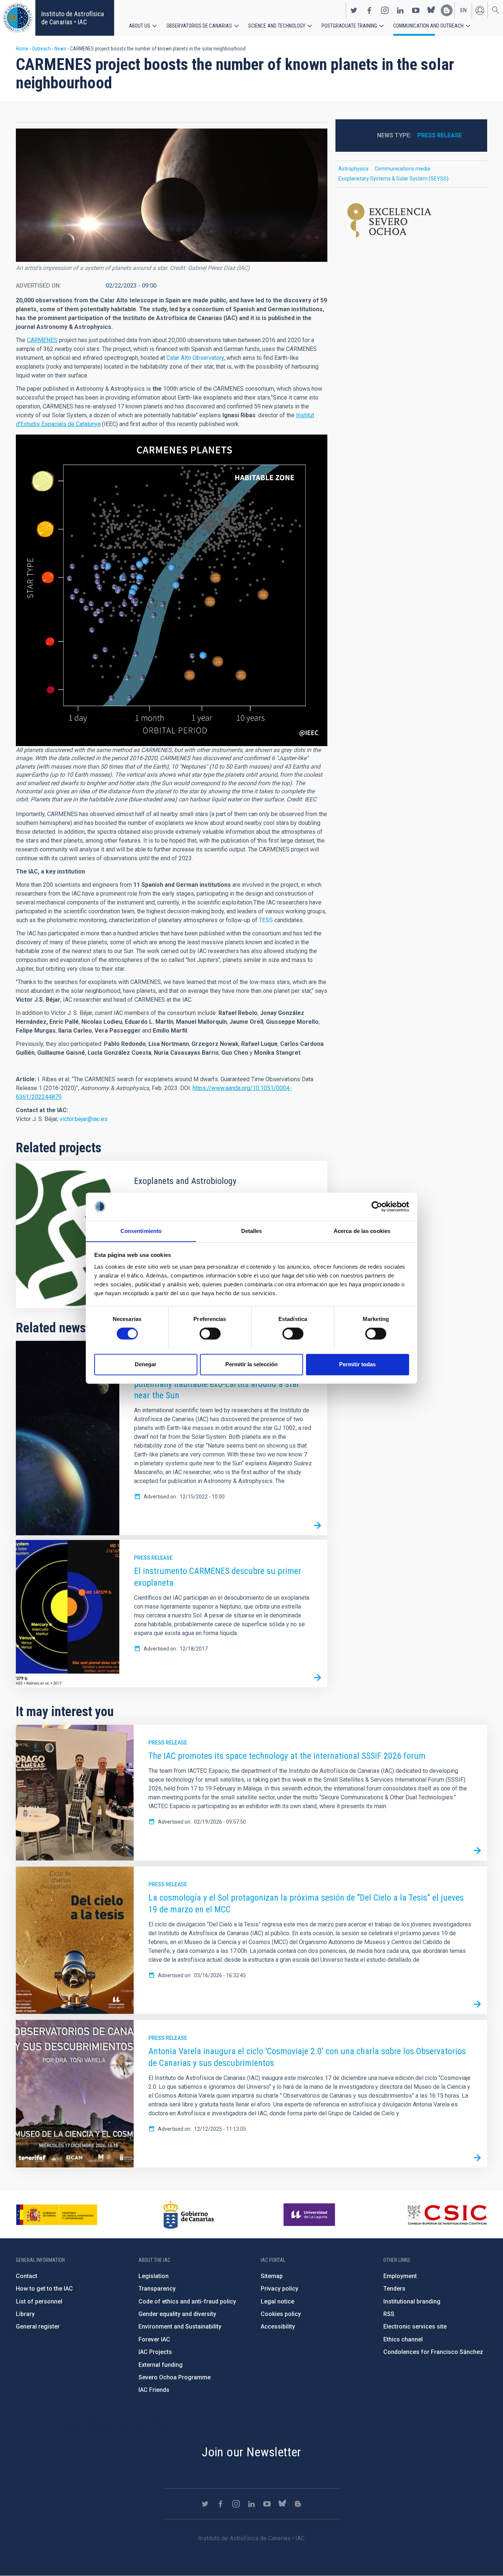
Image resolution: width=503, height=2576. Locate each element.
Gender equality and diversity (177, 2314)
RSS (389, 2314)
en (463, 10)
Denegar (146, 1364)
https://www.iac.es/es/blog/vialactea (447, 10)
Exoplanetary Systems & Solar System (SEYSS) (393, 179)
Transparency (157, 2289)
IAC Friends (154, 2390)
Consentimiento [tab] (141, 1231)
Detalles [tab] (252, 1231)
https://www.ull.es (310, 2215)
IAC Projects (155, 2352)
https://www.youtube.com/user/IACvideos (416, 10)
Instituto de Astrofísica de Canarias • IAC (73, 18)
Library (25, 2314)
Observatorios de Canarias (199, 26)
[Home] (18, 18)
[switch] (210, 1333)
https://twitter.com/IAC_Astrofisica (354, 10)
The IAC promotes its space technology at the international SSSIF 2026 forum (287, 1756)
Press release (153, 1558)
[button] (172, 195)
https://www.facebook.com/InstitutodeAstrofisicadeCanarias (369, 10)
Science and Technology (277, 26)
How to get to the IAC (44, 2289)
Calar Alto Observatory (195, 358)
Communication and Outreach (428, 26)
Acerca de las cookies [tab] (362, 1231)
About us (140, 26)
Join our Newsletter (251, 2452)
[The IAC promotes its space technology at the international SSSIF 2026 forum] (477, 1851)
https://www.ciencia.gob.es (57, 2215)
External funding (161, 2365)
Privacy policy (279, 2289)
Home (22, 49)
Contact (27, 2276)
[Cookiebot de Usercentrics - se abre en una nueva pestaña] (377, 1206)
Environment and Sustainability (180, 2327)
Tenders (394, 2289)
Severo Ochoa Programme (175, 2377)
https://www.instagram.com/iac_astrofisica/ (385, 10)
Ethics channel (403, 2339)
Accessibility (278, 2327)
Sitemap (272, 2276)
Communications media (402, 169)
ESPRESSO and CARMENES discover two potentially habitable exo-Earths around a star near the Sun (217, 1384)
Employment (400, 2276)
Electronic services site (415, 2327)
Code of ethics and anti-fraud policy (187, 2301)
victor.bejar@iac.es (84, 1119)
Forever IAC (154, 2339)
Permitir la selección (251, 1364)
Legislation (154, 2276)
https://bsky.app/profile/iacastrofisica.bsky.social (431, 10)
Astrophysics (353, 169)
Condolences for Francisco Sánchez (433, 2352)
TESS (266, 920)
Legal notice (277, 2301)
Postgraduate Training (349, 26)
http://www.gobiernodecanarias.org (189, 2215)
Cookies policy (281, 2314)
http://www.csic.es (447, 2215)
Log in (480, 10)
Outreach (41, 49)
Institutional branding (412, 2301)
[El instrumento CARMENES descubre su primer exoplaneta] (317, 1677)
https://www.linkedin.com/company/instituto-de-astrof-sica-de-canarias (400, 10)
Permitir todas (357, 1364)
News (60, 49)
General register (38, 2327)
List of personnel (39, 2301)
